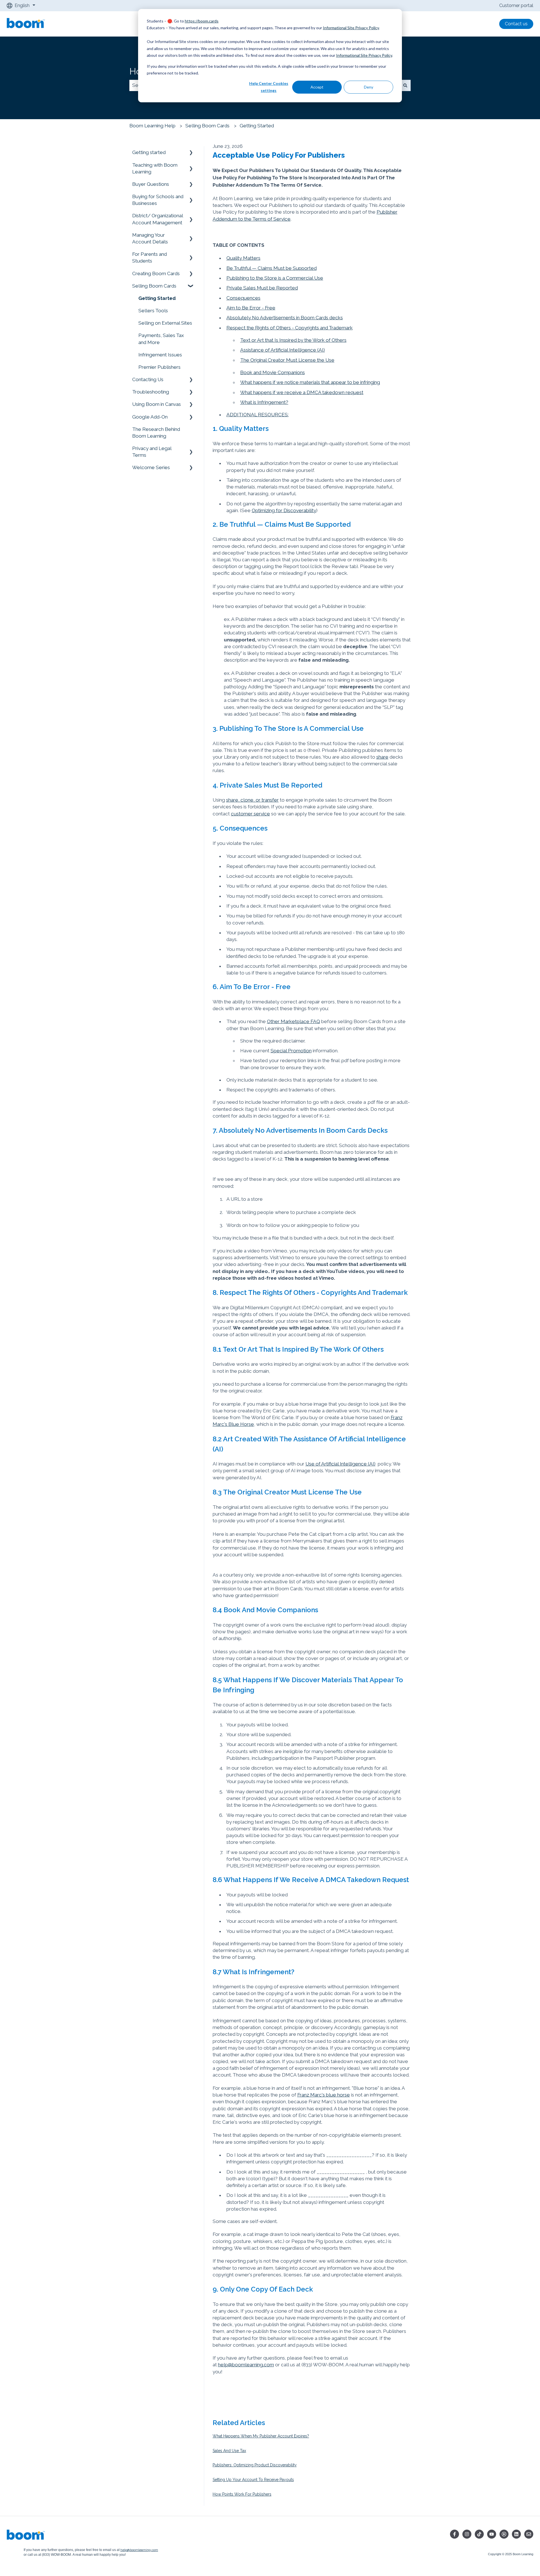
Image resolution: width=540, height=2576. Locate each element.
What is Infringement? (264, 402)
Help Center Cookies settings (269, 87)
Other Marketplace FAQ (293, 1021)
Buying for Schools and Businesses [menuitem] (158, 200)
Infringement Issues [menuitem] (160, 355)
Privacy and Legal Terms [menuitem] (152, 452)
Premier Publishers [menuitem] (159, 367)
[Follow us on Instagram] (467, 2534)
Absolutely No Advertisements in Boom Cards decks (285, 318)
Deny (369, 87)
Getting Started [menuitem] (157, 298)
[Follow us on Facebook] (454, 2534)
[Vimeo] (504, 2534)
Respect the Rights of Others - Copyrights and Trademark (290, 328)
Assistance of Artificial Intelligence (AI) (283, 350)
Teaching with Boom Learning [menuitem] (155, 168)
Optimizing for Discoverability (284, 510)
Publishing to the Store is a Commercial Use (275, 278)
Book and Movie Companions (273, 372)
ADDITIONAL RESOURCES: (257, 415)
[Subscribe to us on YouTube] (492, 2534)
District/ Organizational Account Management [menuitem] (157, 219)
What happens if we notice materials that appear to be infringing (310, 382)
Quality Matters (243, 258)
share (382, 757)
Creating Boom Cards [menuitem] (156, 273)
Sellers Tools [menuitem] (153, 311)
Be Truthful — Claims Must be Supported (272, 268)
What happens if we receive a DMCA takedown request (302, 392)
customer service (250, 814)
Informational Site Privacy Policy (351, 28)
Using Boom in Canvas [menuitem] (157, 404)
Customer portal (516, 5)
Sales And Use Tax (229, 2451)
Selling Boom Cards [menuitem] (154, 286)
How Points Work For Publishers (242, 2494)
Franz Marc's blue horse (324, 2095)
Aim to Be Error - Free (251, 308)
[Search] (405, 85)
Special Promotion (291, 1051)
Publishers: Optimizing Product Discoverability (255, 2465)
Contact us (516, 24)
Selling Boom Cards (207, 126)
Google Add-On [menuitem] (150, 417)
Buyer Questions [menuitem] (151, 184)
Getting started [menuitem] (149, 152)
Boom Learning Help (152, 126)
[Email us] (529, 2534)
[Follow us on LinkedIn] (516, 2534)
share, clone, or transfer (252, 800)
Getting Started (257, 126)
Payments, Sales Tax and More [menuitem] (161, 339)
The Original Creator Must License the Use (287, 360)
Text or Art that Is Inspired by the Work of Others (293, 340)
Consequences (243, 298)
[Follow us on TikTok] (479, 2534)
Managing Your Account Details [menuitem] (150, 238)
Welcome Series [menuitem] (151, 467)
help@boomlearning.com (246, 2365)
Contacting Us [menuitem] (148, 379)
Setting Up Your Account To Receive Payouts (253, 2480)
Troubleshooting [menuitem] (151, 392)
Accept (317, 87)
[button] (191, 152)
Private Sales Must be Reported (262, 288)
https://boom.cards (202, 21)
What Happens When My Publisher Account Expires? (261, 2436)
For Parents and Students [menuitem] (149, 257)
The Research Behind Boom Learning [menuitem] (156, 433)
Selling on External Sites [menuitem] (165, 323)
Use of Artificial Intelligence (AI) (340, 1464)
